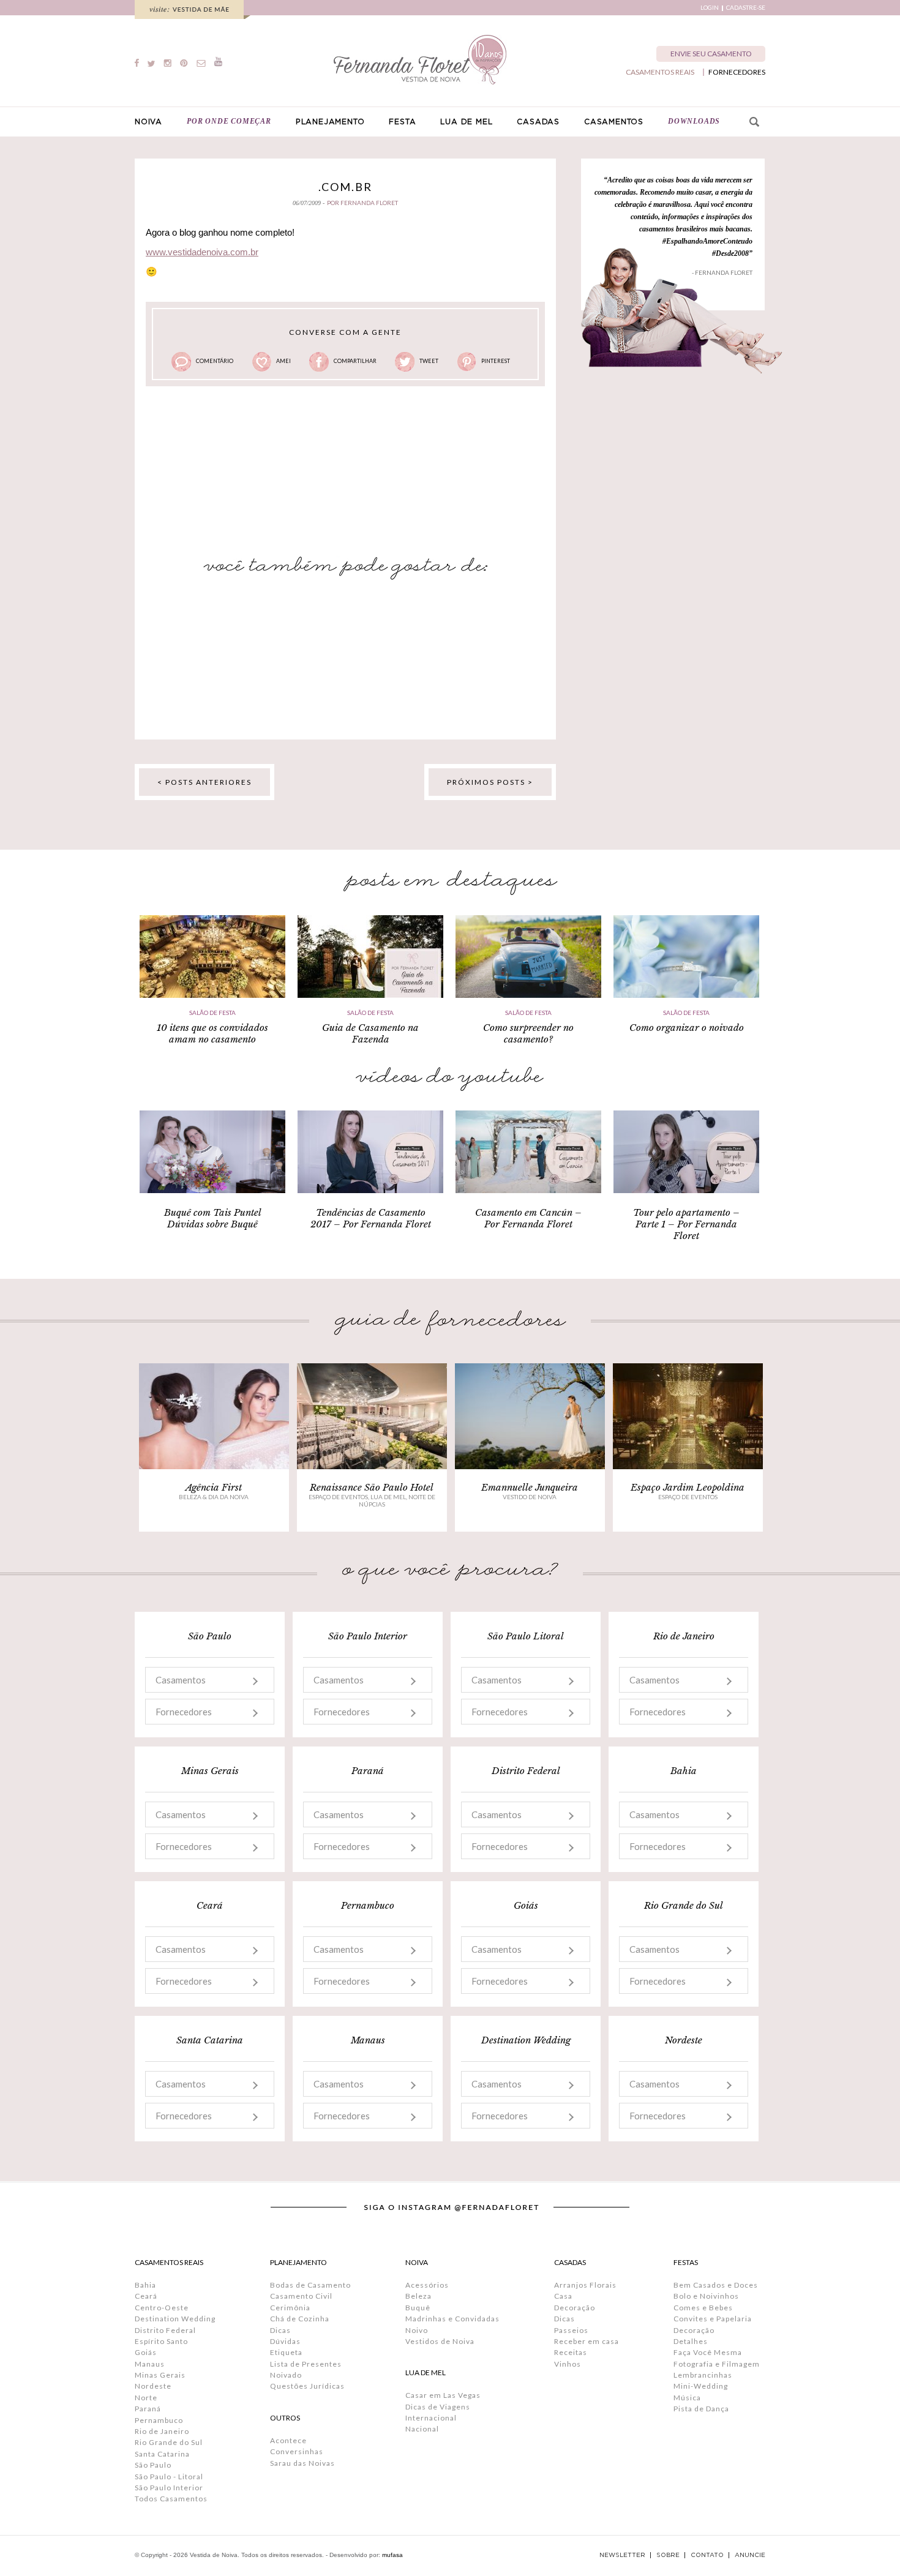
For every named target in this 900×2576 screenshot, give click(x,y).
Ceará (146, 2296)
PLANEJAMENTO (330, 122)
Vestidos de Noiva (440, 2341)
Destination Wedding (175, 2319)
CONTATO (707, 2555)
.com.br (345, 187)
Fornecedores (184, 1712)
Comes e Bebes (703, 2308)
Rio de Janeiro (162, 2431)
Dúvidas (285, 2341)
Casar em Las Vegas (443, 2395)
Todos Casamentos (171, 2499)
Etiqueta (286, 2352)
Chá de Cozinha (300, 2319)
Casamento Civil (301, 2296)
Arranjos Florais (585, 2285)
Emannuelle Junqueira (530, 1487)
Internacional (431, 2418)
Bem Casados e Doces (716, 2285)
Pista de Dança (701, 2409)
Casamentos (181, 1680)
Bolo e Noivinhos (706, 2296)
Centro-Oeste (162, 2308)
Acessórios (427, 2285)
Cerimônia (290, 2308)
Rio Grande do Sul (169, 2442)
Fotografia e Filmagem (717, 2364)
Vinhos (568, 2364)
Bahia (145, 2285)
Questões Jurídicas (307, 2386)
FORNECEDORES (737, 72)
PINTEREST (496, 361)
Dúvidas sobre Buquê (212, 1224)
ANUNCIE (750, 2555)
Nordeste (153, 2386)
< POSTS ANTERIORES (204, 782)
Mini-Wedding (701, 2386)
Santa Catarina (162, 2454)
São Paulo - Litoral (169, 2477)
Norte (146, 2398)
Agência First (214, 1487)
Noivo (417, 2330)
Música (687, 2398)
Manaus (150, 2364)
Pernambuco (159, 2420)
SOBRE (668, 2555)
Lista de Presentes (306, 2364)
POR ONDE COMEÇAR (229, 121)
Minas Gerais (160, 2375)
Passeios (571, 2330)
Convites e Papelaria (713, 2319)
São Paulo (153, 2465)
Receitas (571, 2352)
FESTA (402, 122)
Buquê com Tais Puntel (213, 1212)
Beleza (418, 2296)
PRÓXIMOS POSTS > (490, 782)
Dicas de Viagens (438, 2407)
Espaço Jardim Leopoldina (688, 1487)
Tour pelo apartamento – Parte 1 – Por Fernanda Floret (686, 1224)
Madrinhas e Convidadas (452, 2319)
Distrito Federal (165, 2330)
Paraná (148, 2409)
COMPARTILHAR (355, 361)
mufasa (392, 2555)
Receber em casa (587, 2341)
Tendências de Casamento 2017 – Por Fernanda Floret (371, 1218)
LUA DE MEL (466, 122)
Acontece (288, 2440)
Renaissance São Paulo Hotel (372, 1487)
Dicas (280, 2330)
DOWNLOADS (694, 121)
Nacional (422, 2429)
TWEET (429, 361)
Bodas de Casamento (310, 2285)
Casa (563, 2296)
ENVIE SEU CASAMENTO (711, 54)
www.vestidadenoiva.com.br (202, 252)
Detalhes (691, 2341)
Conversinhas (297, 2451)
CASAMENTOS (614, 122)
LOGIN (710, 8)
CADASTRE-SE (746, 8)
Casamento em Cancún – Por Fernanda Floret (528, 1218)
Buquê (418, 2308)
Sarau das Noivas (302, 2463)
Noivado (286, 2375)
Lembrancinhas (703, 2375)
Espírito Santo (161, 2341)
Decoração (575, 2308)
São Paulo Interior (169, 2488)
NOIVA (148, 122)
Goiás (146, 2352)
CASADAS (538, 122)
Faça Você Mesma (708, 2352)
